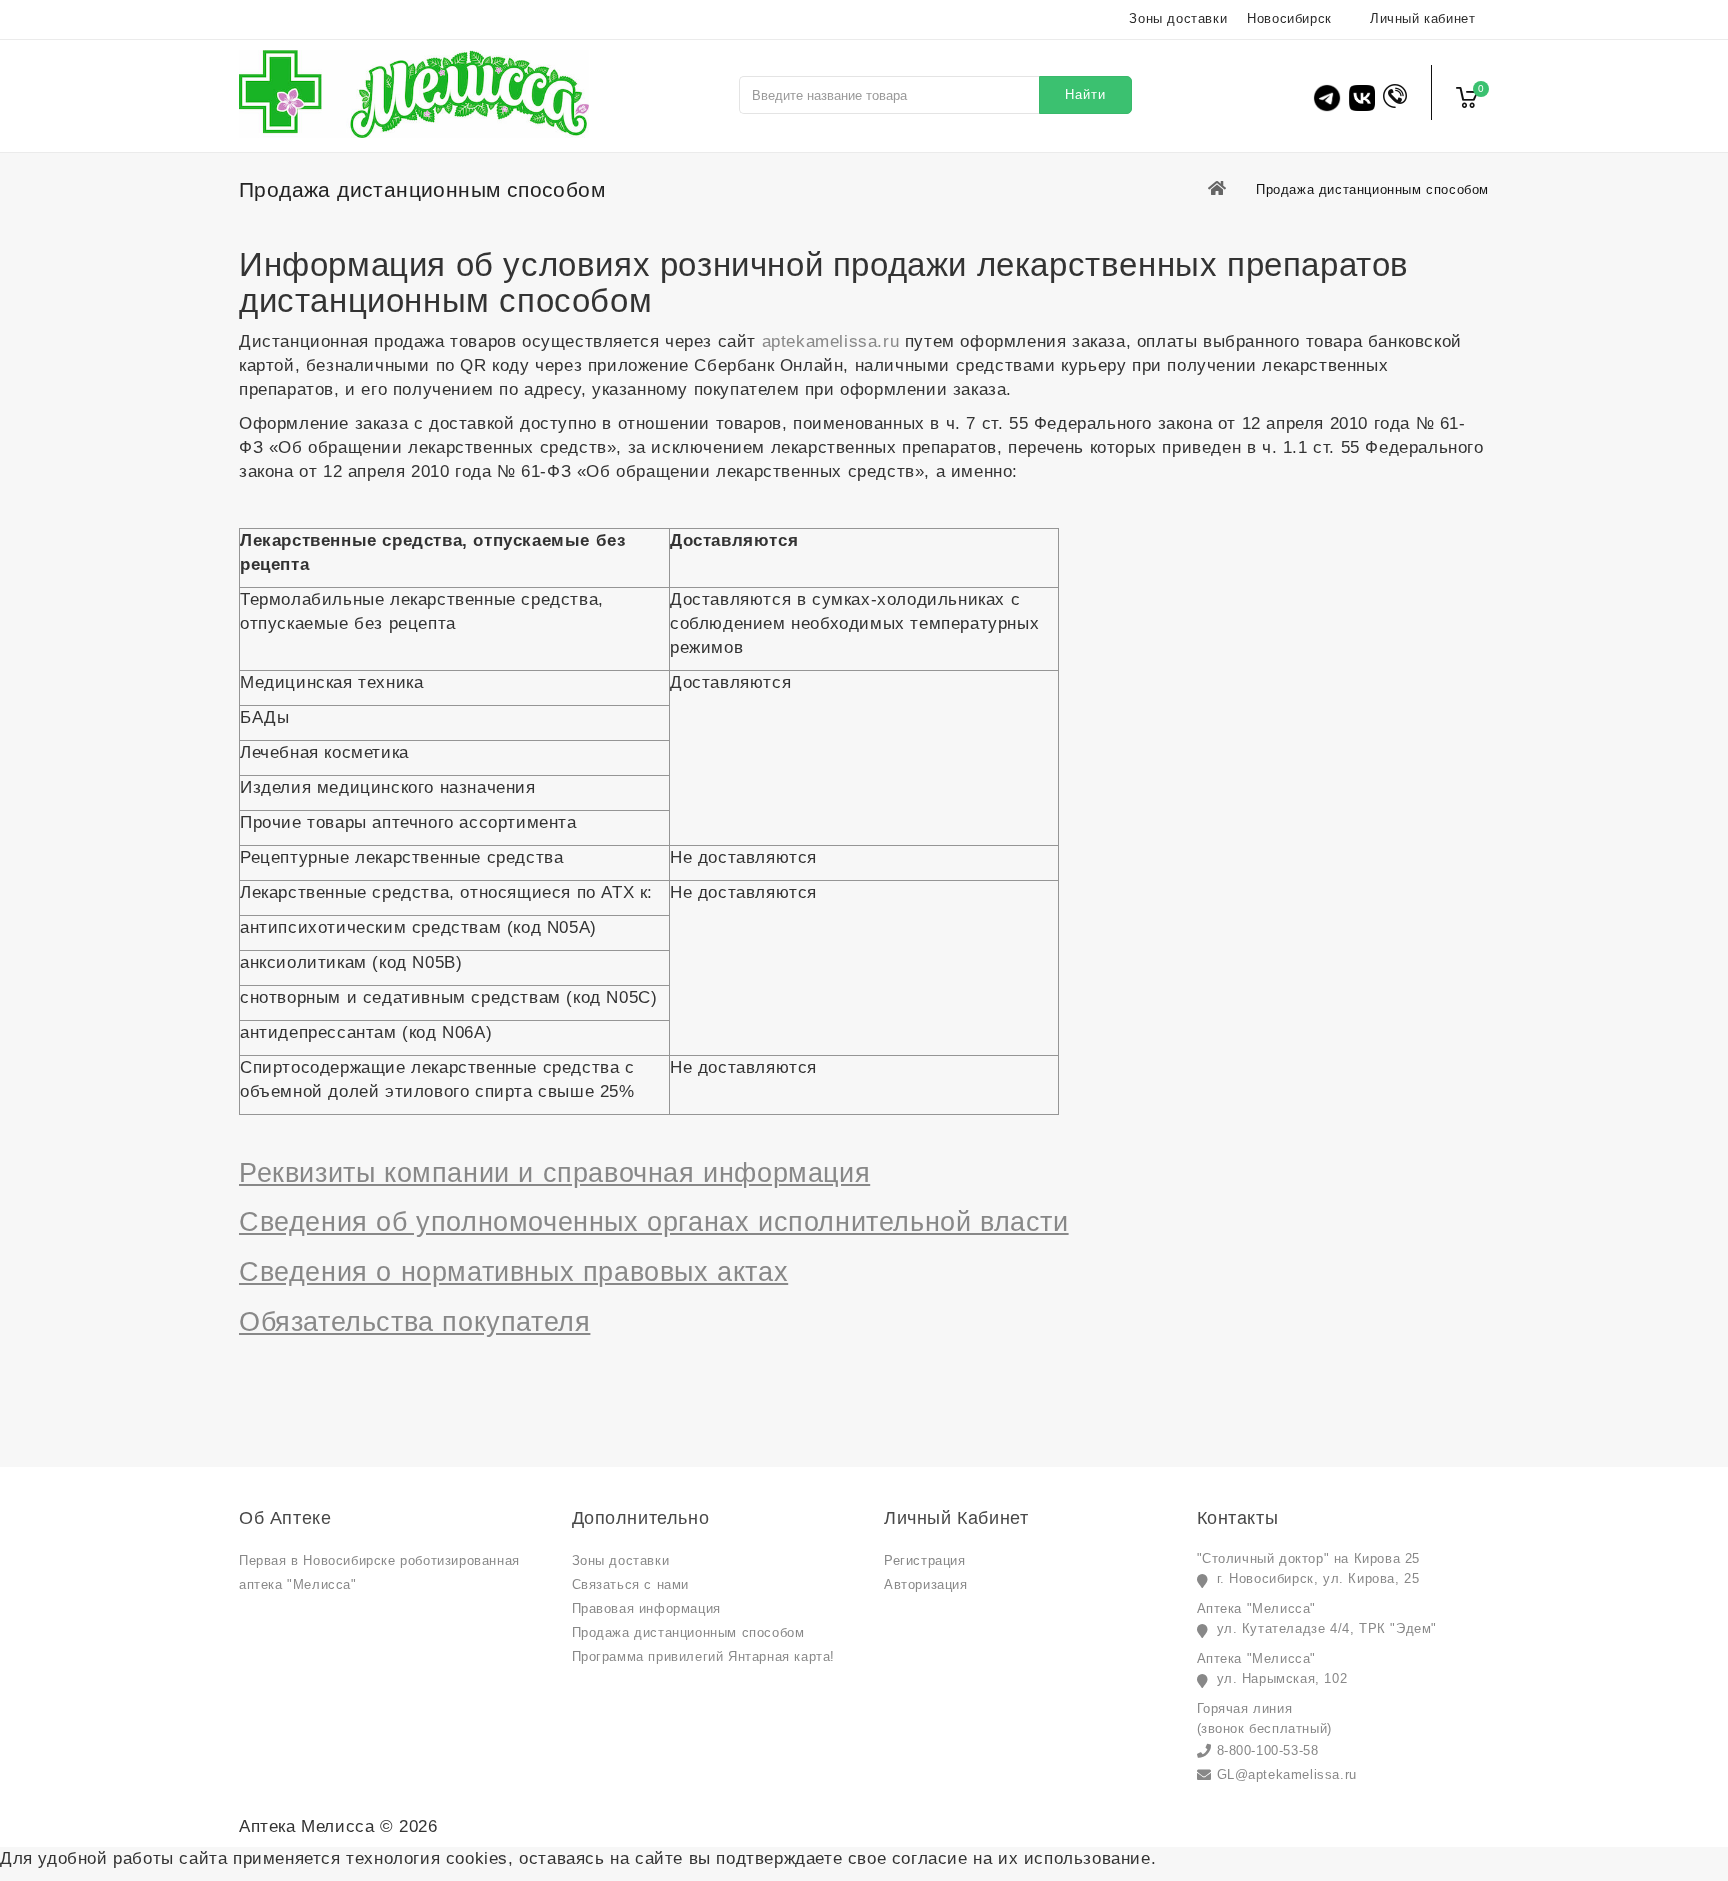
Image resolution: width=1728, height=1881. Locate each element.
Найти (1085, 94)
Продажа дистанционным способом (688, 1632)
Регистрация (925, 1560)
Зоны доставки (1178, 18)
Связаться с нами (631, 1584)
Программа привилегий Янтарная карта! (704, 1656)
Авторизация (926, 1584)
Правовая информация (646, 1608)
